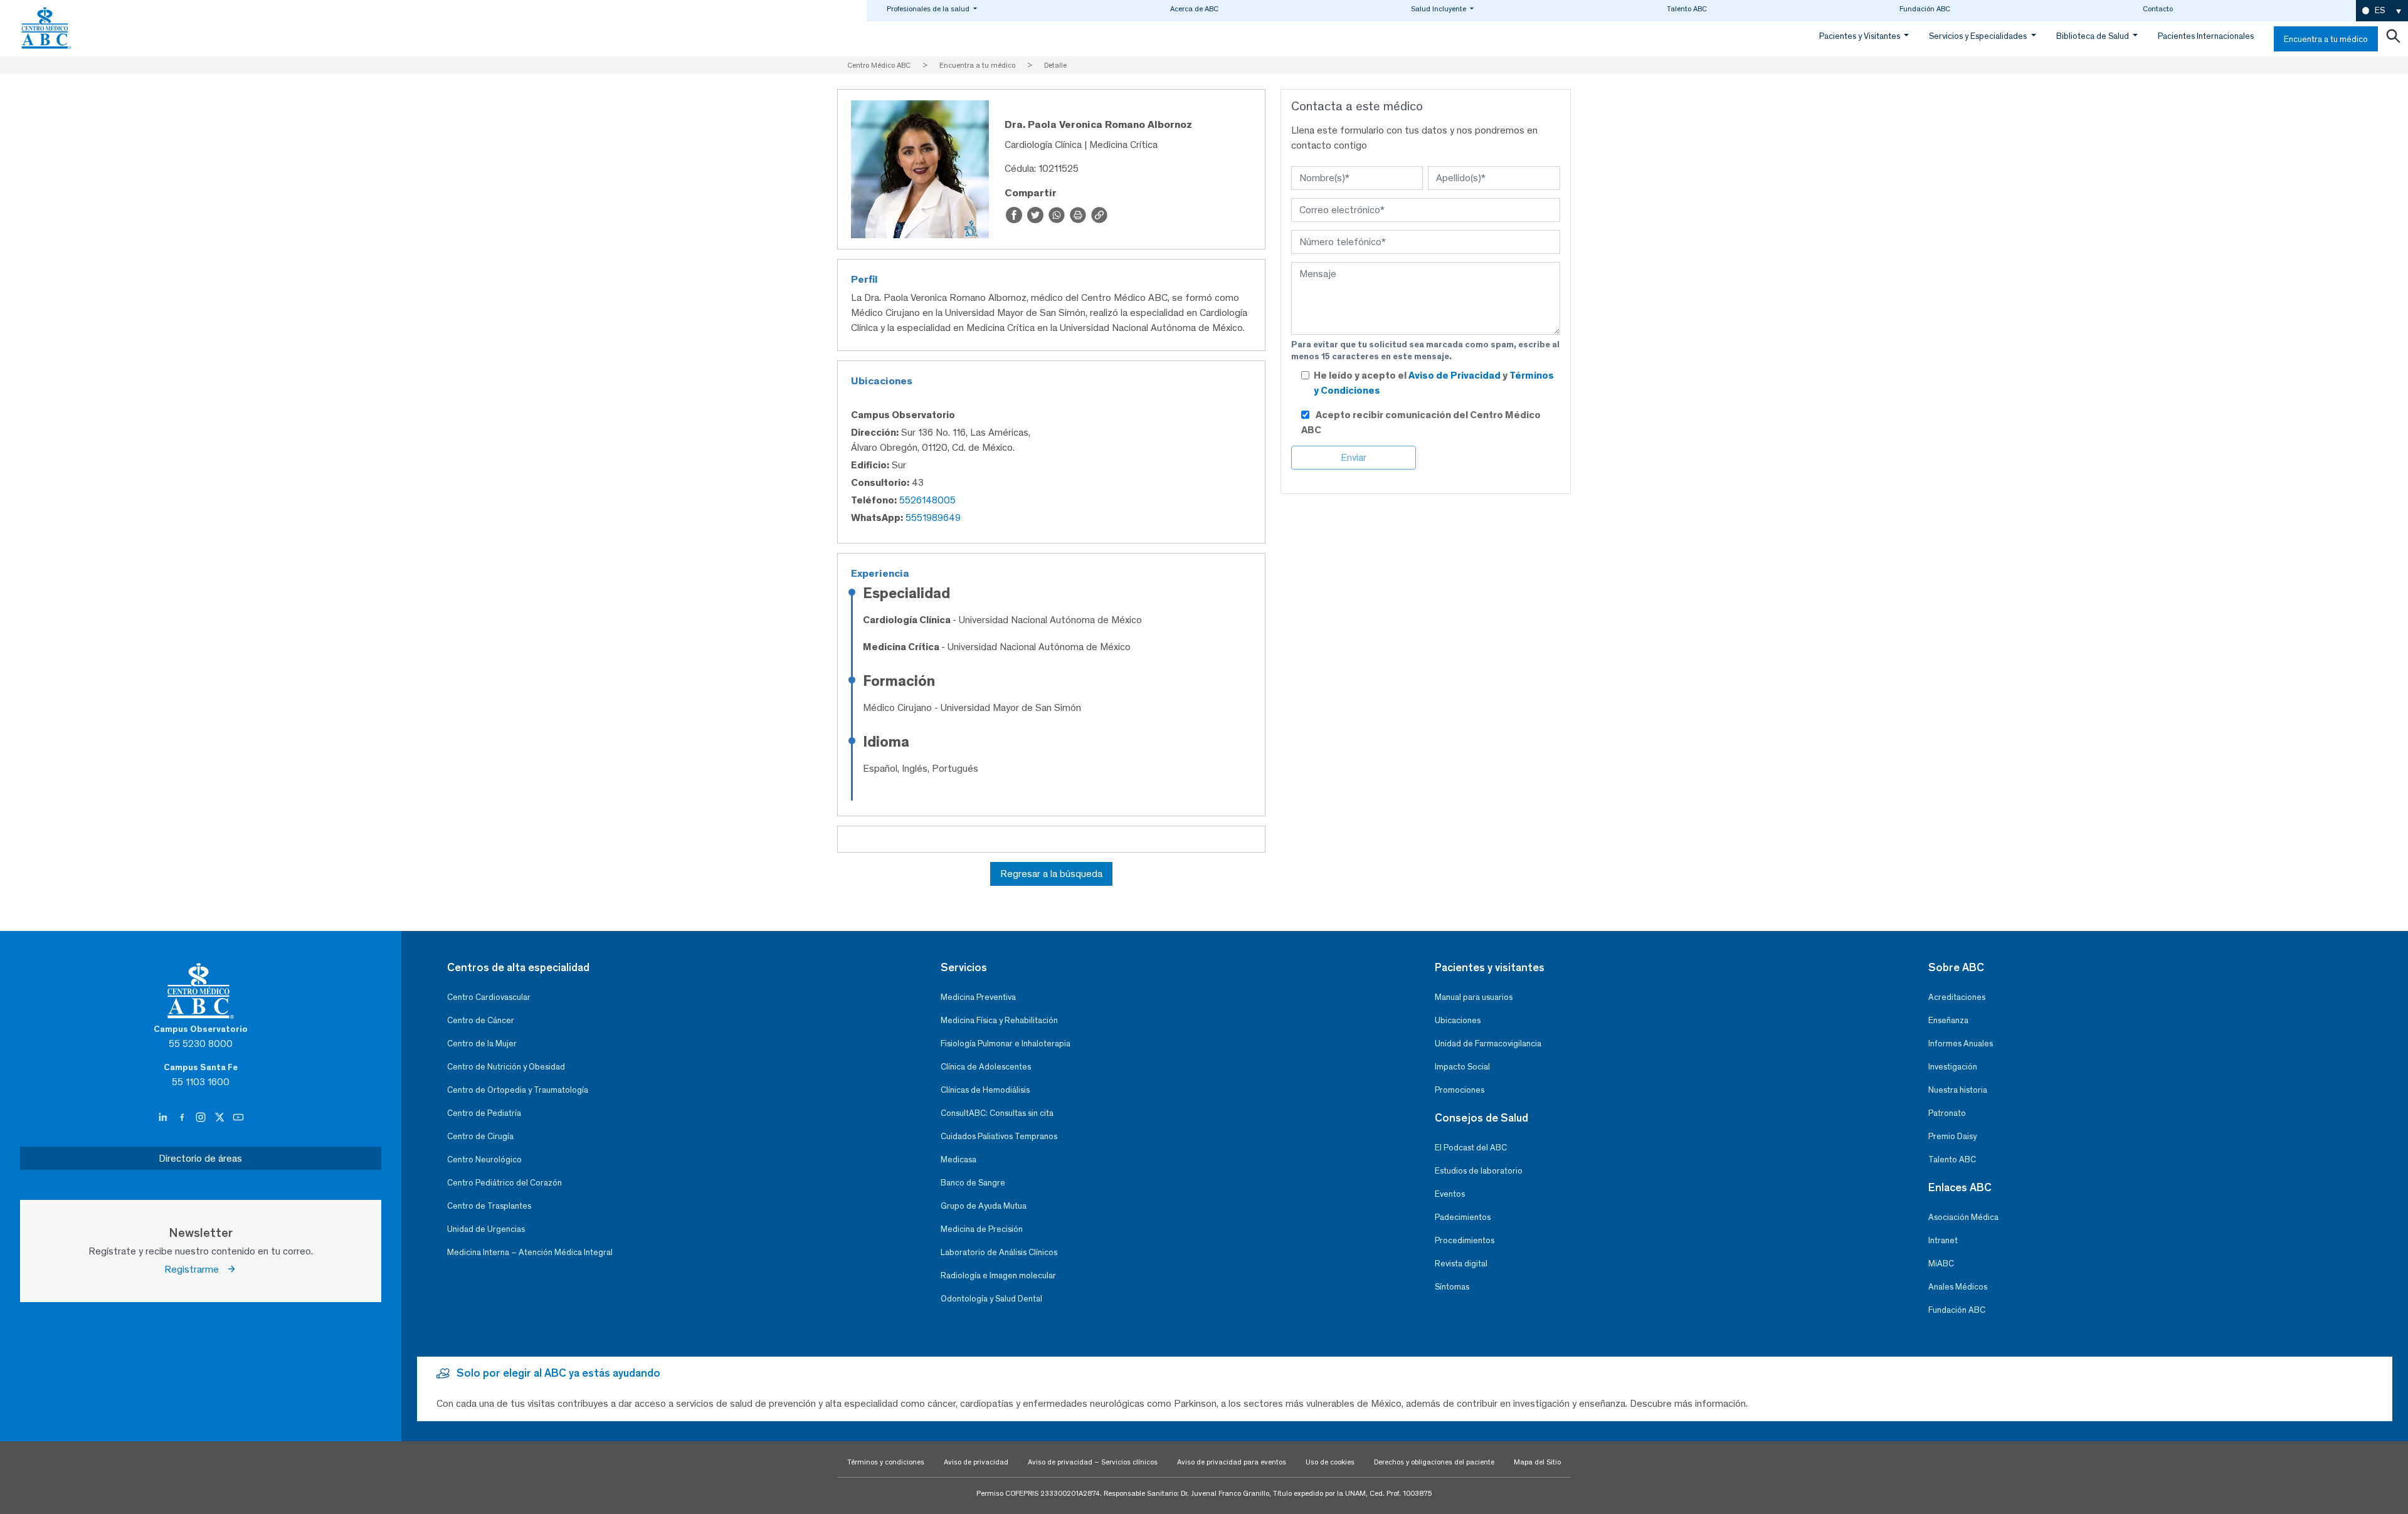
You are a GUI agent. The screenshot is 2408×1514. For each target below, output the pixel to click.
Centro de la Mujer (482, 1044)
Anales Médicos (1958, 1287)
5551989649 (933, 518)
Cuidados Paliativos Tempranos (999, 1136)
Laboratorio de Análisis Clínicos (999, 1252)
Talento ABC (1687, 9)
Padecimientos (1463, 1217)
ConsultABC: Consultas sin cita (997, 1113)
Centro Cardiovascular (489, 997)
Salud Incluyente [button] (1439, 9)
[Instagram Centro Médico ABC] (202, 1118)
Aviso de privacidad (976, 1462)
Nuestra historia (1958, 1090)
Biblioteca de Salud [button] (2094, 36)
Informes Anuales (1961, 1044)
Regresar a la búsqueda (1051, 874)
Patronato (1947, 1113)
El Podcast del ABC (1471, 1148)
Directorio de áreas (200, 1158)
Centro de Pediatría (484, 1113)
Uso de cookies (1330, 1462)
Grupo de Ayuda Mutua (984, 1206)
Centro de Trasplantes (489, 1206)
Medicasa (958, 1159)
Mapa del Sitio (1537, 1462)
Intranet (1943, 1240)
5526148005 (927, 500)
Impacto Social (1462, 1067)
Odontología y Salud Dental (991, 1299)
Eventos (1450, 1194)
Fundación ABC (1925, 9)
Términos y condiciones (886, 1462)
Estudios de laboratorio (1479, 1171)
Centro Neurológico (484, 1159)
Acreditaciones (1957, 997)
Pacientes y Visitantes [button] (1861, 36)
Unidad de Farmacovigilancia (1488, 1044)
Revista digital (1461, 1264)
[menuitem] (2382, 11)
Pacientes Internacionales (2206, 36)
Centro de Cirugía (480, 1136)
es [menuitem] (2380, 10)
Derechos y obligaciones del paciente (1434, 1462)
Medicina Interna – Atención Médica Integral (530, 1252)
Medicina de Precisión (982, 1229)
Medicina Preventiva (978, 997)
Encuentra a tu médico (2326, 39)
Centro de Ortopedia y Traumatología (518, 1090)
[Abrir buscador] (2393, 39)
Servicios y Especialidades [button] (1979, 36)
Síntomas (1452, 1287)
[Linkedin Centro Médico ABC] (164, 1118)
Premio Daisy (1952, 1136)
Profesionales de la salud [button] (929, 9)
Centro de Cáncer (481, 1020)
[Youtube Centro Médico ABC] (238, 1118)
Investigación (1953, 1067)
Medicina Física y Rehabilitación (999, 1020)
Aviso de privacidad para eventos (1232, 1462)
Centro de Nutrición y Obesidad (506, 1067)
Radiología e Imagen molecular (998, 1275)
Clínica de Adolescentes (986, 1067)
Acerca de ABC (1194, 9)
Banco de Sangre (973, 1183)
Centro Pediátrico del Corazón (504, 1183)
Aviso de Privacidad (1455, 375)
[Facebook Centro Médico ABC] (183, 1118)
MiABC (1941, 1264)
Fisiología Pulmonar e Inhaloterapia (1006, 1044)
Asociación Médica (1963, 1217)
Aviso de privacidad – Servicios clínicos (1093, 1462)
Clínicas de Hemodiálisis (985, 1090)
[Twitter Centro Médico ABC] (221, 1118)
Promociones (1460, 1090)
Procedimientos (1465, 1240)
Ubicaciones (1458, 1020)
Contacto (2158, 9)
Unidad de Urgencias (486, 1229)
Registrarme (195, 1269)
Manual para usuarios (1474, 997)
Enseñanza (1948, 1020)
